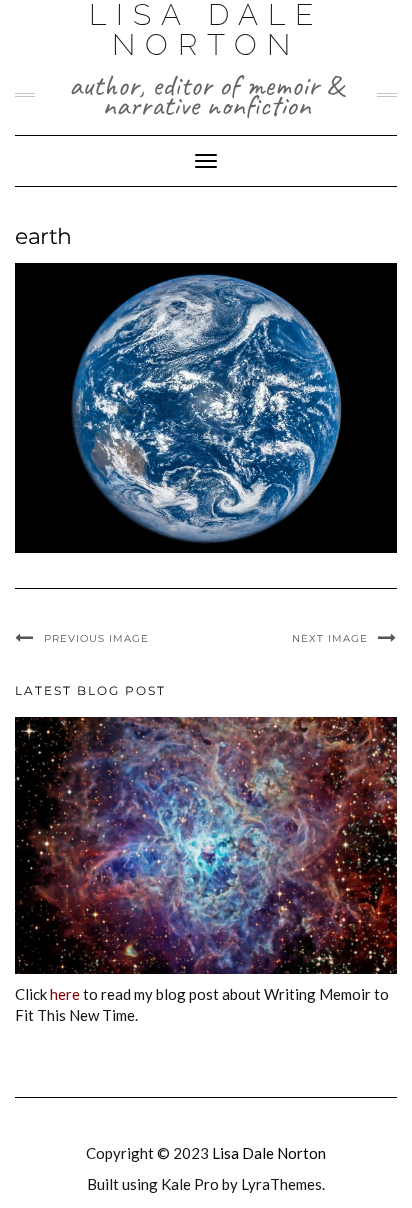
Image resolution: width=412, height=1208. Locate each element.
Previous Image (96, 638)
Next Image (330, 638)
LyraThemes (281, 1184)
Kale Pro (190, 1184)
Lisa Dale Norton (269, 1153)
